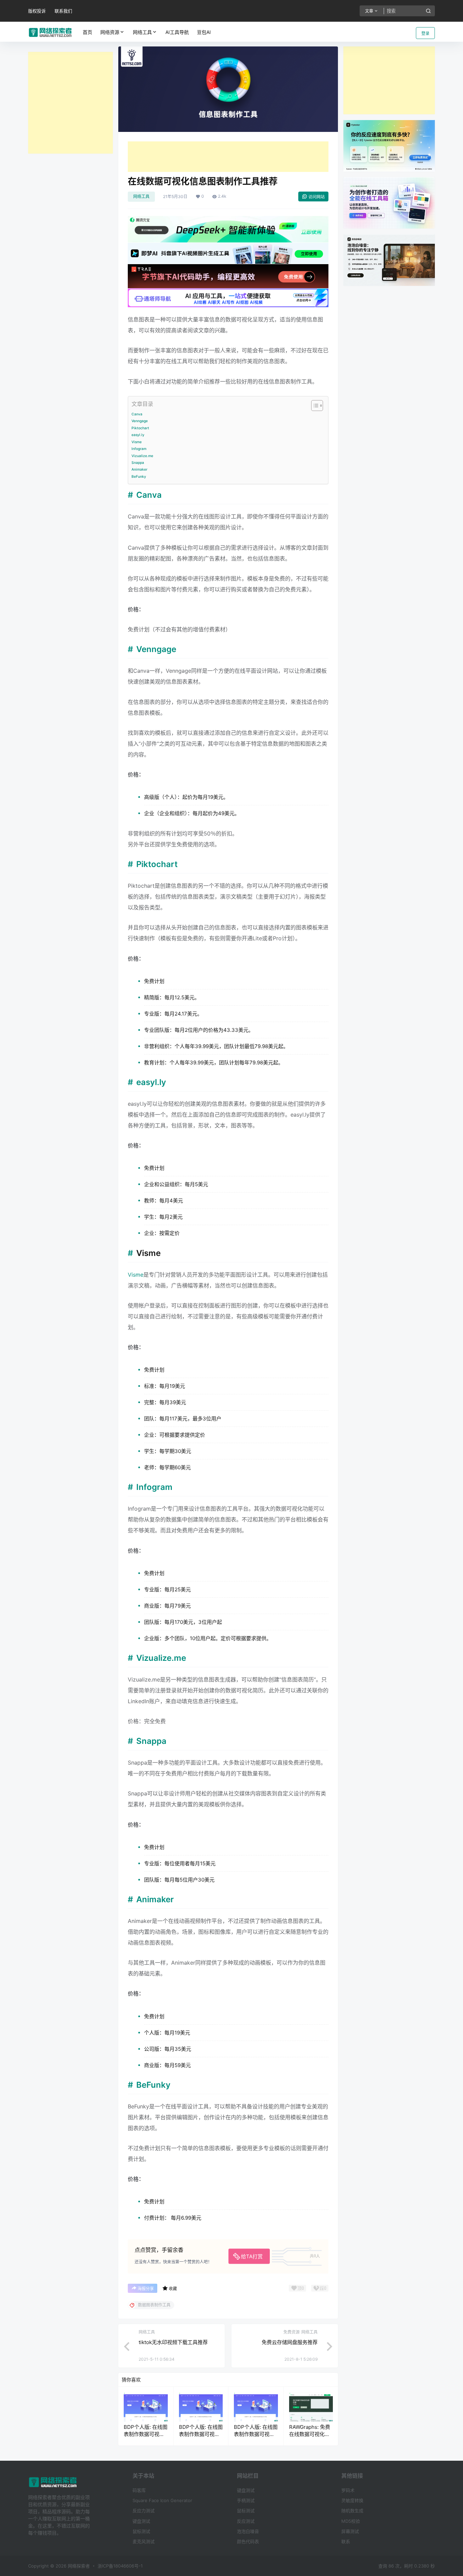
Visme (137, 442)
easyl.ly (138, 435)
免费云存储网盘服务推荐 (290, 2342)
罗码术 (348, 2490)
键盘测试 (141, 2521)
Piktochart (140, 428)
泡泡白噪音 (248, 2531)
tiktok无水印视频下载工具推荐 (173, 2342)
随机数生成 (352, 2511)
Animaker (139, 469)
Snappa (138, 463)
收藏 (173, 2289)
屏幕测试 (350, 2531)
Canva (137, 414)
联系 (346, 2541)
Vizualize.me (142, 456)
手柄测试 (246, 2500)
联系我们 (63, 11)
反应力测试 (144, 2511)
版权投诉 (37, 11)
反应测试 (246, 2521)
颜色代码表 (248, 2541)
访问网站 (317, 197)
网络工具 (142, 32)
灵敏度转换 (352, 2500)
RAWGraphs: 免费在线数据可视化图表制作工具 (310, 2434)
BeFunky (139, 476)
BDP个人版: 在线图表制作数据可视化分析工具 (146, 2434)
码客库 (139, 2490)
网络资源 (110, 32)
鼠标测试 (141, 2531)
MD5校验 (351, 2521)
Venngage (140, 421)
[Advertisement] (71, 103)
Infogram (139, 449)
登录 (425, 33)
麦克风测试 (144, 2541)
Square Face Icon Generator (162, 2500)
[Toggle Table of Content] (314, 406)
